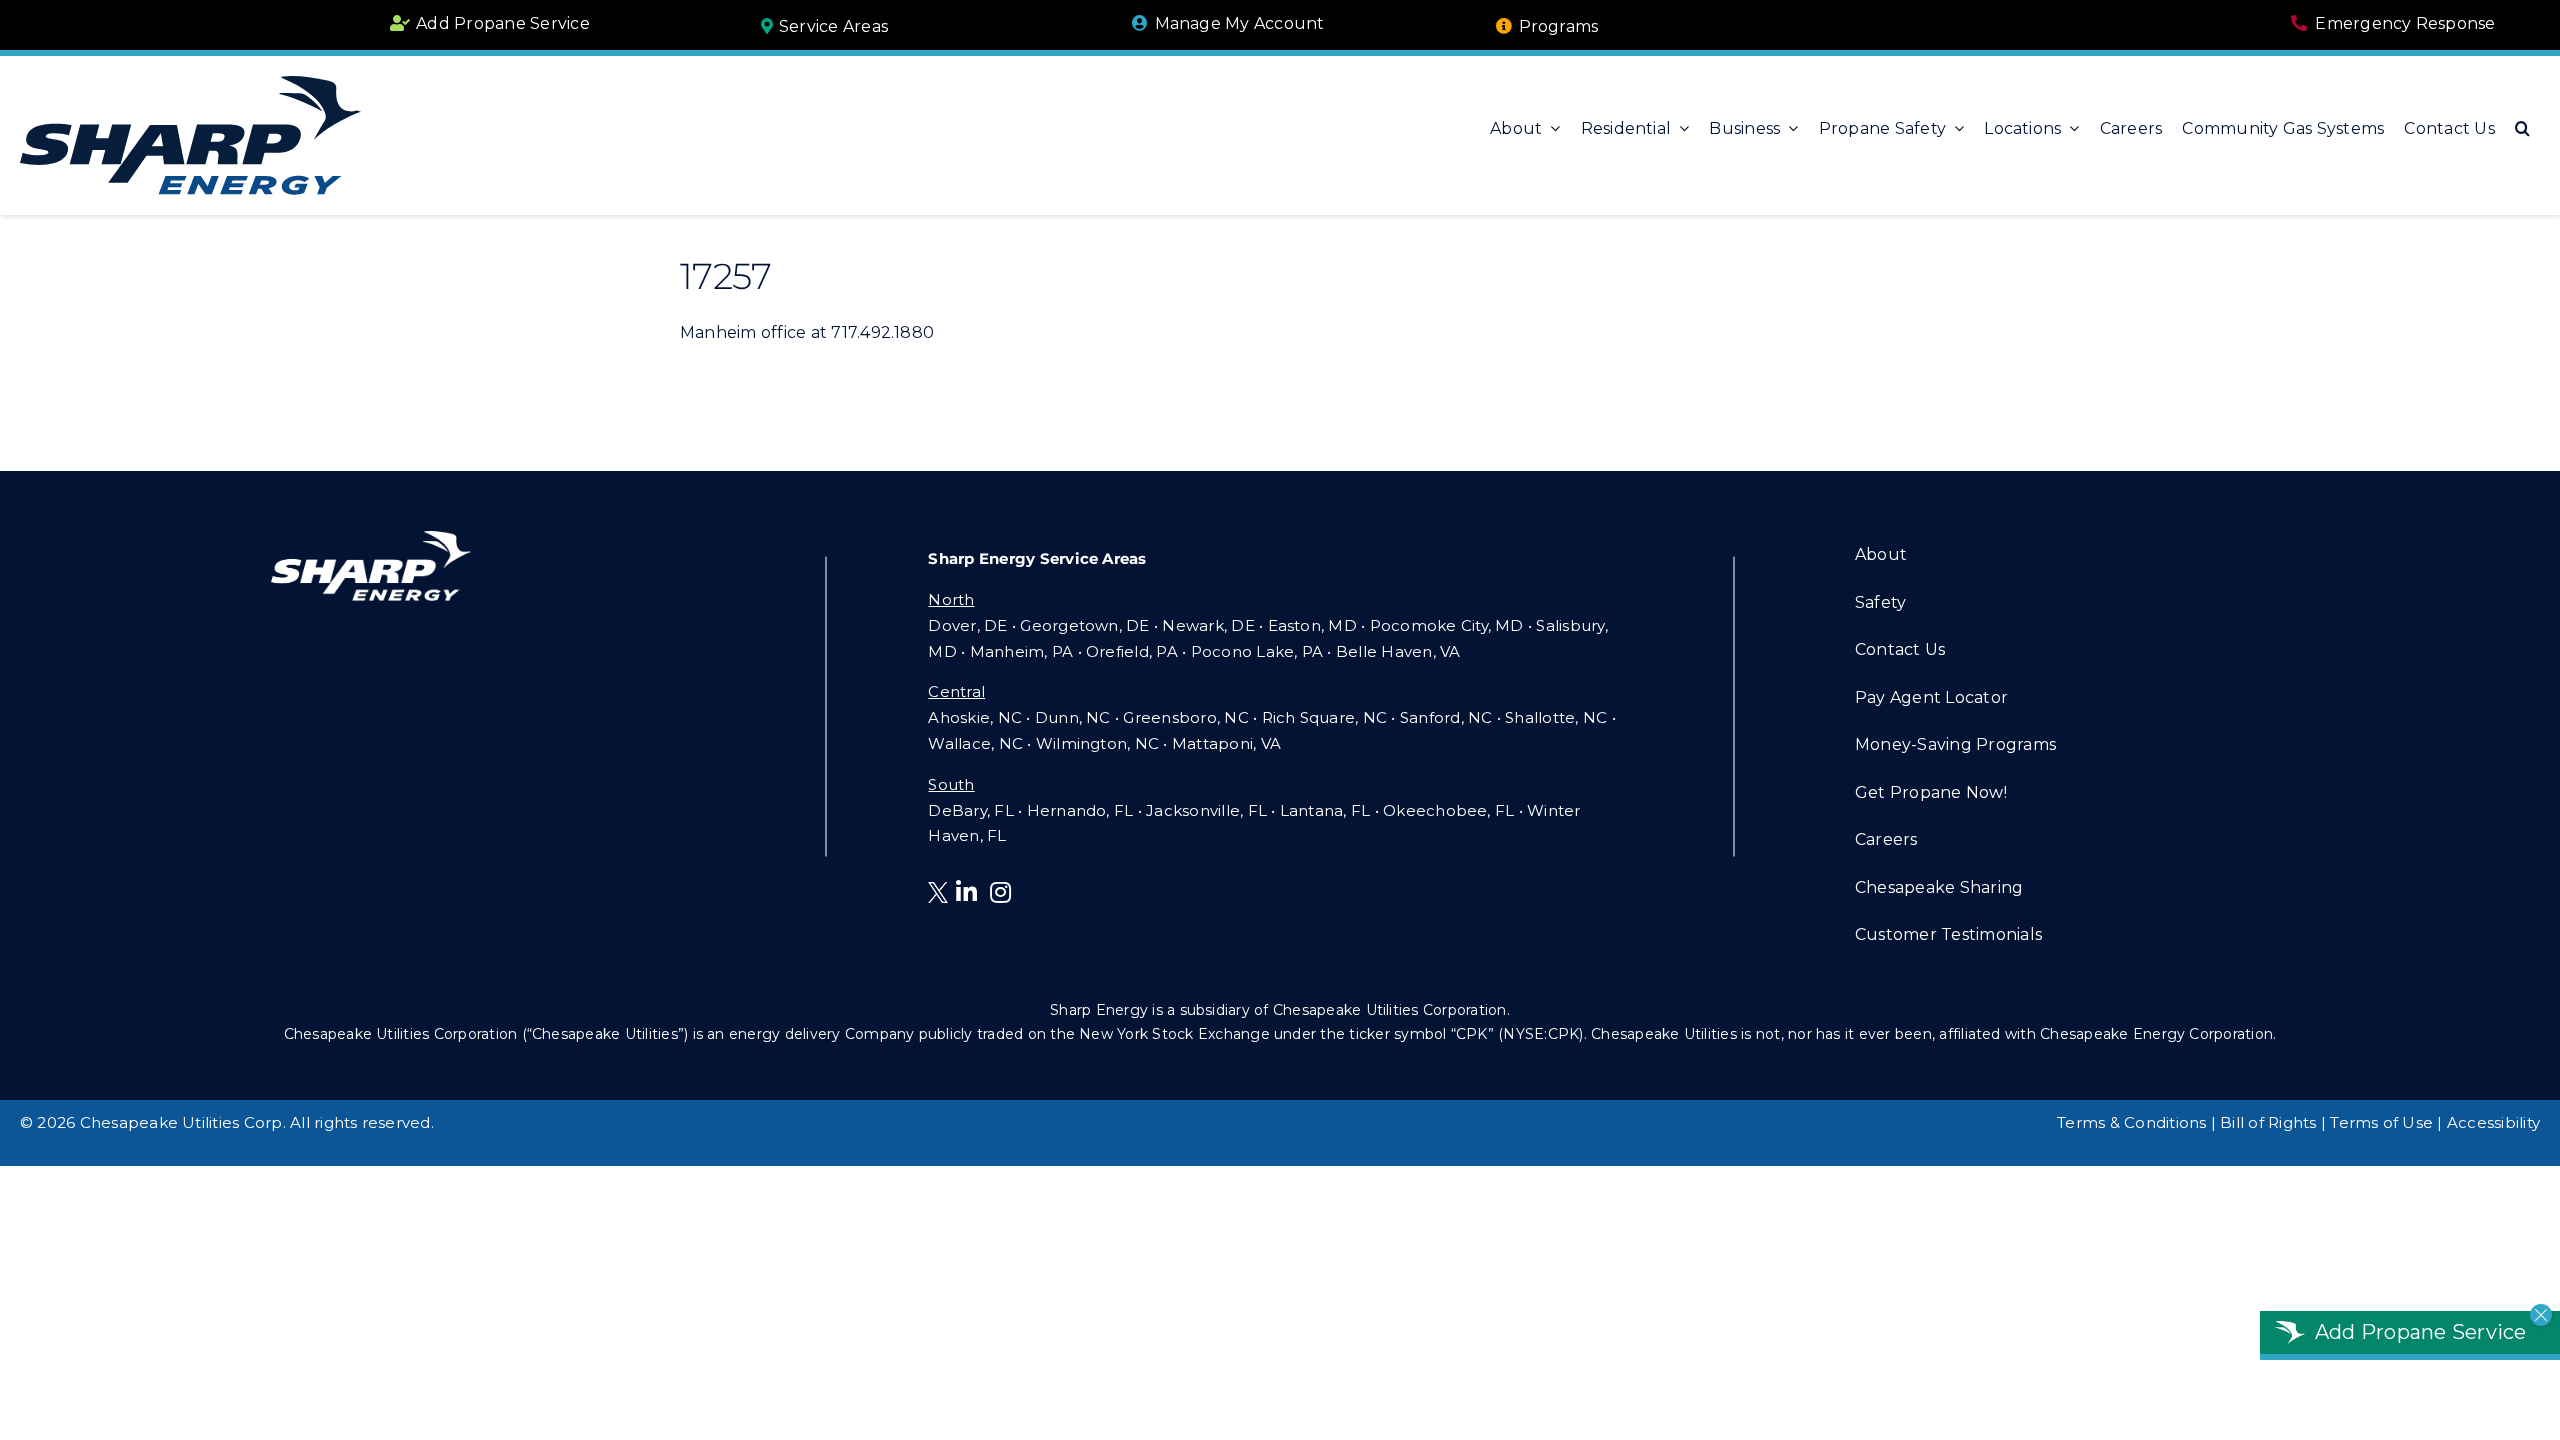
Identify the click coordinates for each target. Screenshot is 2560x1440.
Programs (1559, 26)
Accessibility (2493, 1122)
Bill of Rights (2268, 1122)
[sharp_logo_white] (371, 538)
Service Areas (833, 26)
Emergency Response (2405, 23)
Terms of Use (2381, 1122)
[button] (2522, 128)
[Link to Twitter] (942, 895)
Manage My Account (1240, 23)
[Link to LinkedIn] (966, 892)
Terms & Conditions (2131, 1122)
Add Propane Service (503, 23)
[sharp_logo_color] (190, 83)
